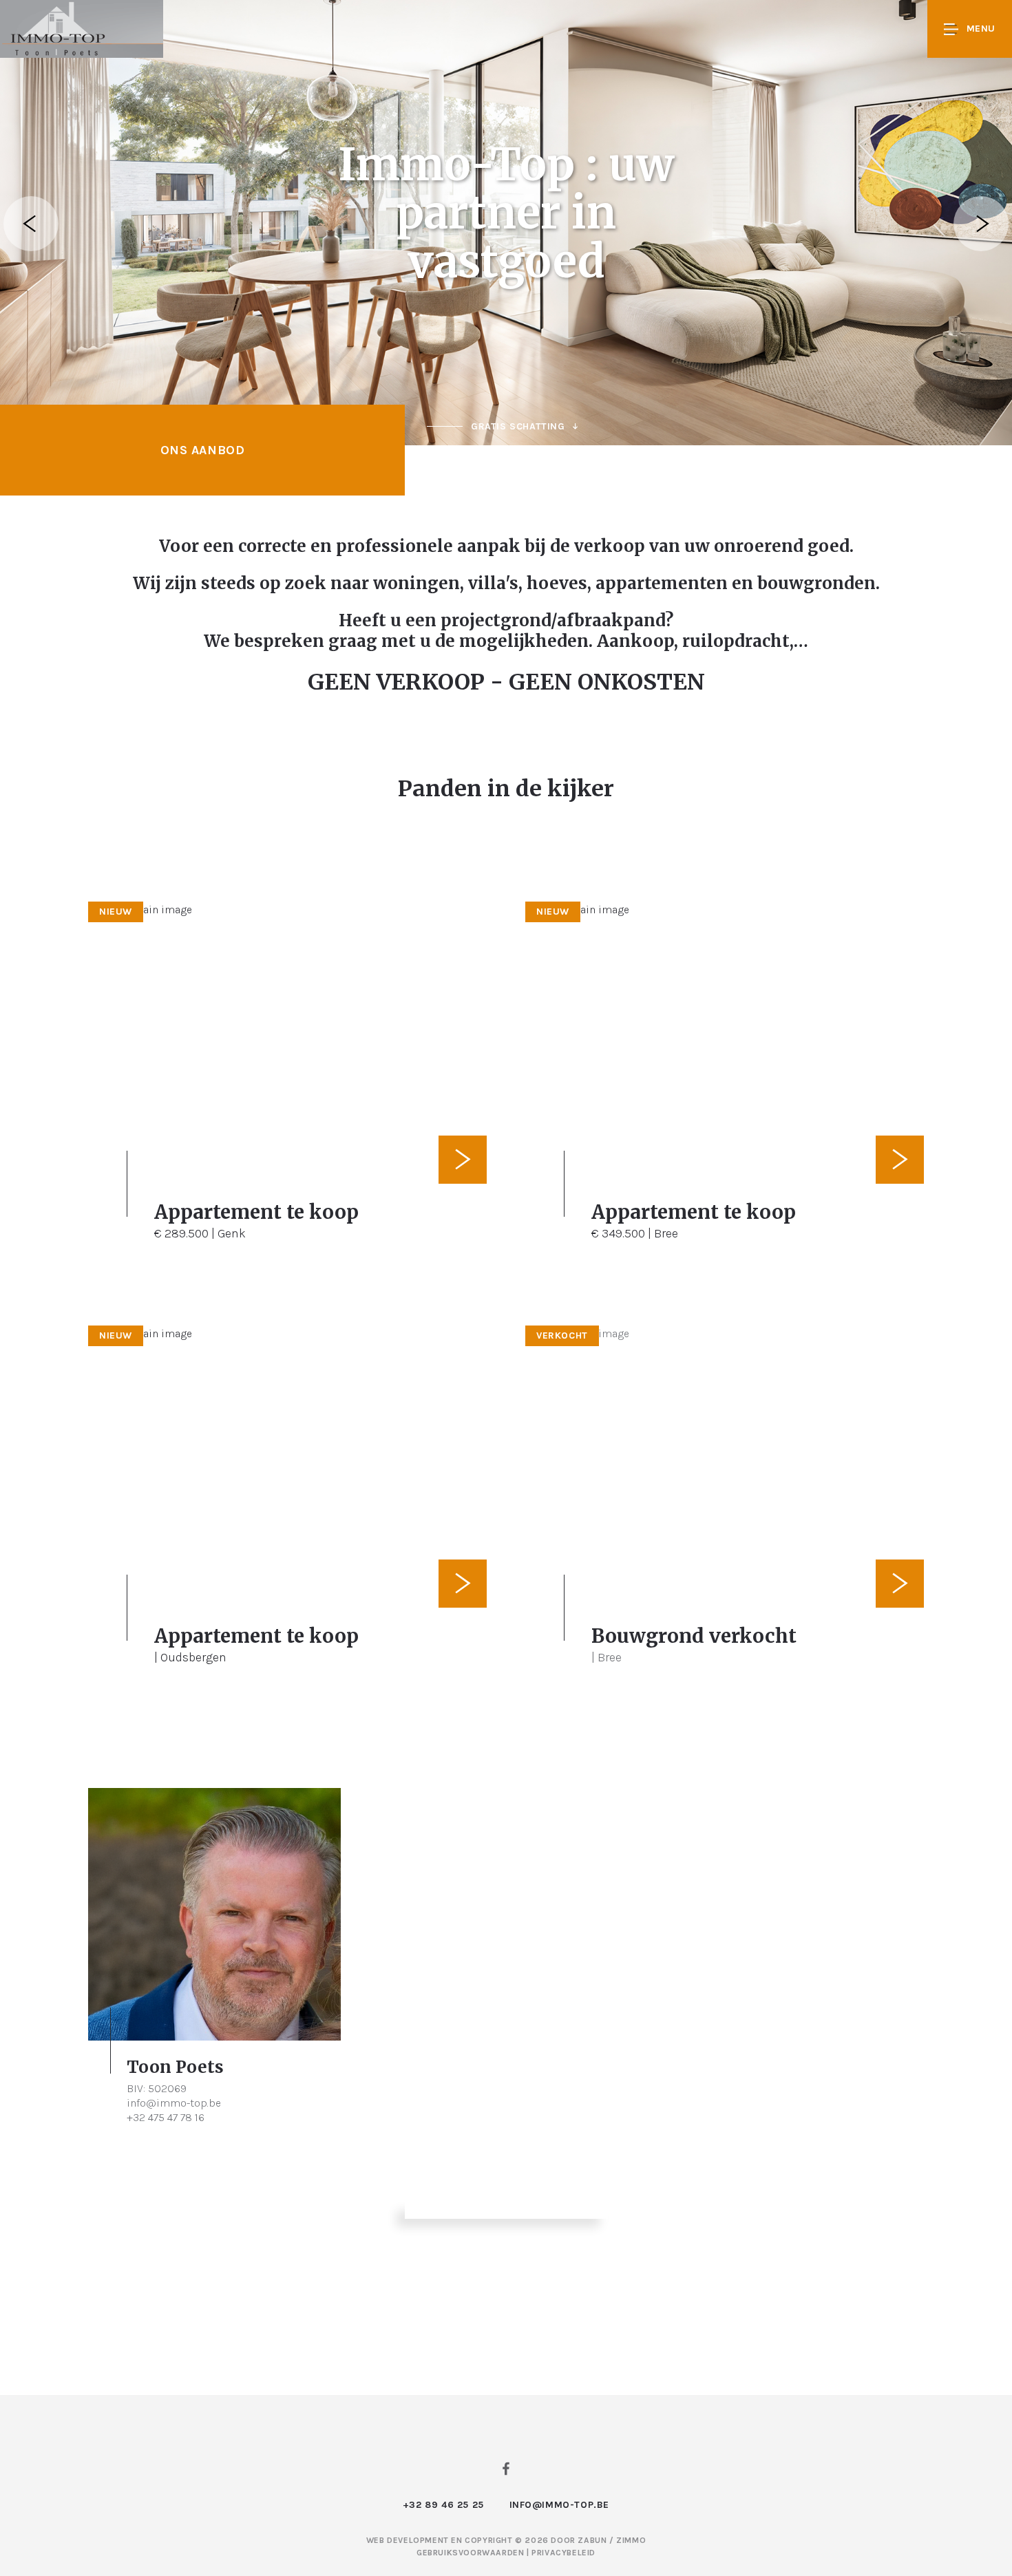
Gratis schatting (518, 426)
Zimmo (631, 2540)
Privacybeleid (563, 2553)
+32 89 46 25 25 (443, 2505)
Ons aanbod (203, 450)
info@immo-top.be (174, 2103)
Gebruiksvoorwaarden (472, 2553)
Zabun (592, 2540)
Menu (981, 29)
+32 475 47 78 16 (166, 2117)
